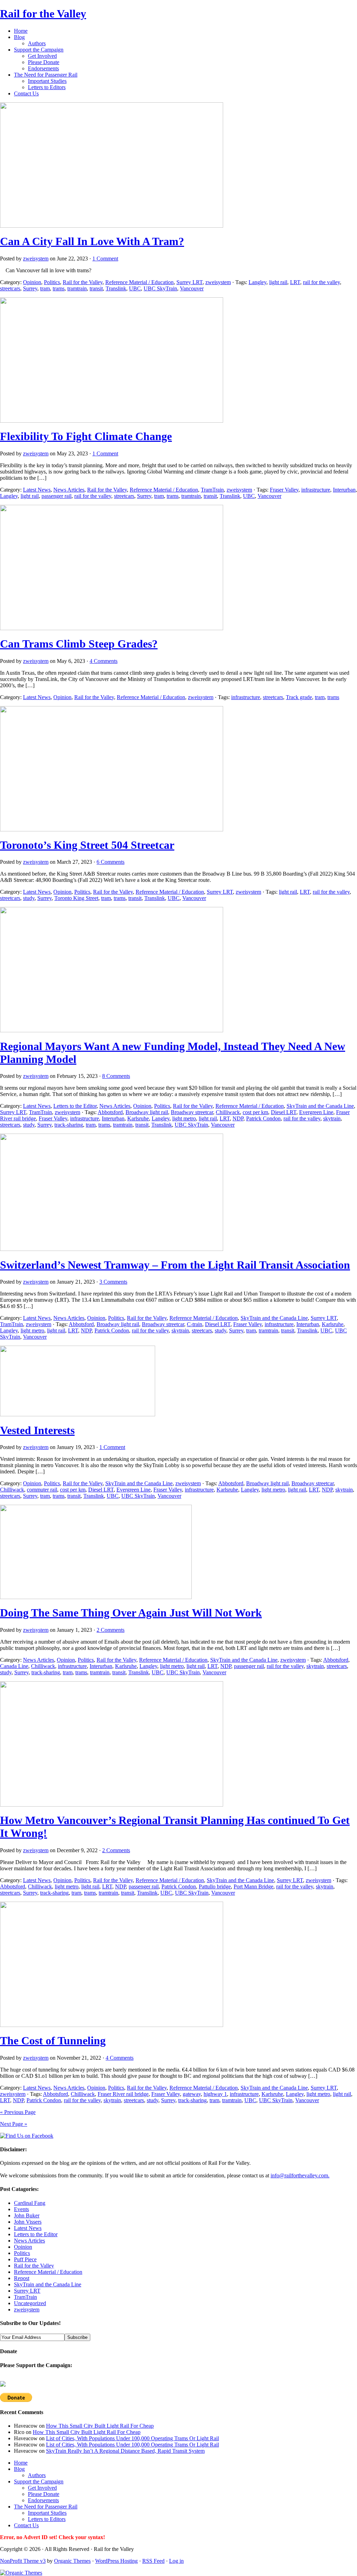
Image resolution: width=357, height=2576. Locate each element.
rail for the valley (321, 282)
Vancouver (192, 288)
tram (45, 288)
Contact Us (26, 93)
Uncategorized (30, 2303)
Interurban (344, 490)
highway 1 (215, 2094)
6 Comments (111, 862)
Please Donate (44, 62)
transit (96, 288)
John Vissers (28, 2222)
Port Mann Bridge (253, 1886)
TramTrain (212, 490)
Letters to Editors (47, 87)
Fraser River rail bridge (123, 2094)
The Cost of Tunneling (53, 2041)
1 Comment (105, 259)
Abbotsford (110, 1112)
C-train (195, 1324)
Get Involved (42, 56)
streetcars (10, 288)
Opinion (32, 282)
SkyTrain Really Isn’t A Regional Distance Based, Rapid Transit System (125, 2451)
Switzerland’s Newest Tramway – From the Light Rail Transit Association (175, 1265)
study (29, 898)
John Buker (27, 2215)
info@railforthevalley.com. (300, 2175)
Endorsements (43, 68)
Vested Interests (37, 1430)
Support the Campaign (39, 50)
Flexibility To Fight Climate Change (86, 436)
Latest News (37, 490)
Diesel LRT (284, 1112)
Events (21, 2209)
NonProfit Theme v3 (23, 2561)
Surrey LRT (189, 282)
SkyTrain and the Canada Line (320, 1106)
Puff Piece (25, 2259)
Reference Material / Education (139, 282)
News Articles (69, 490)
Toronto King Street (76, 898)
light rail (278, 282)
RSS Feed (153, 2561)
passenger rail (56, 496)
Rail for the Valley (43, 14)
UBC (135, 288)
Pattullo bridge (215, 1886)
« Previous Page (18, 2112)
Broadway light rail (147, 1112)
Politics (52, 282)
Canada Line (14, 1666)
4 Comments (104, 661)
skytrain (332, 1118)
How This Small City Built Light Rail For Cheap (100, 2426)
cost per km (255, 1112)
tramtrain (77, 288)
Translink (116, 288)
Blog (19, 37)
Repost (22, 2278)
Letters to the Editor (75, 1106)
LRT (295, 282)
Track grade (299, 697)
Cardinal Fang (30, 2203)
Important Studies (47, 81)
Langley (257, 282)
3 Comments (113, 1282)
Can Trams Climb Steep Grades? (79, 644)
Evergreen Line (316, 1112)
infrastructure (316, 490)
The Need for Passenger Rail (46, 75)
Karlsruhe (138, 1118)
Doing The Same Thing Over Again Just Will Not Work (131, 1613)
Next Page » (14, 2124)
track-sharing (69, 1125)
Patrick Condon (263, 1118)
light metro (184, 1118)
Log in (176, 2561)
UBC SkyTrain (160, 288)
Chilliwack (228, 1112)
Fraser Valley (284, 490)
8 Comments (116, 1076)
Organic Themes (72, 2561)
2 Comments (111, 1630)
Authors (37, 43)
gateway (192, 2094)
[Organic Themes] (21, 2573)
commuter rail (42, 1490)
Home (21, 31)
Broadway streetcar (192, 1112)
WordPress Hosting (116, 2561)
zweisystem (36, 259)
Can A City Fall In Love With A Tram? (92, 241)
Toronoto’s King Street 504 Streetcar (87, 845)
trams (59, 288)
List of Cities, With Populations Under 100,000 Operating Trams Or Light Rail (132, 2438)
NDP (238, 1118)
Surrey (30, 288)
